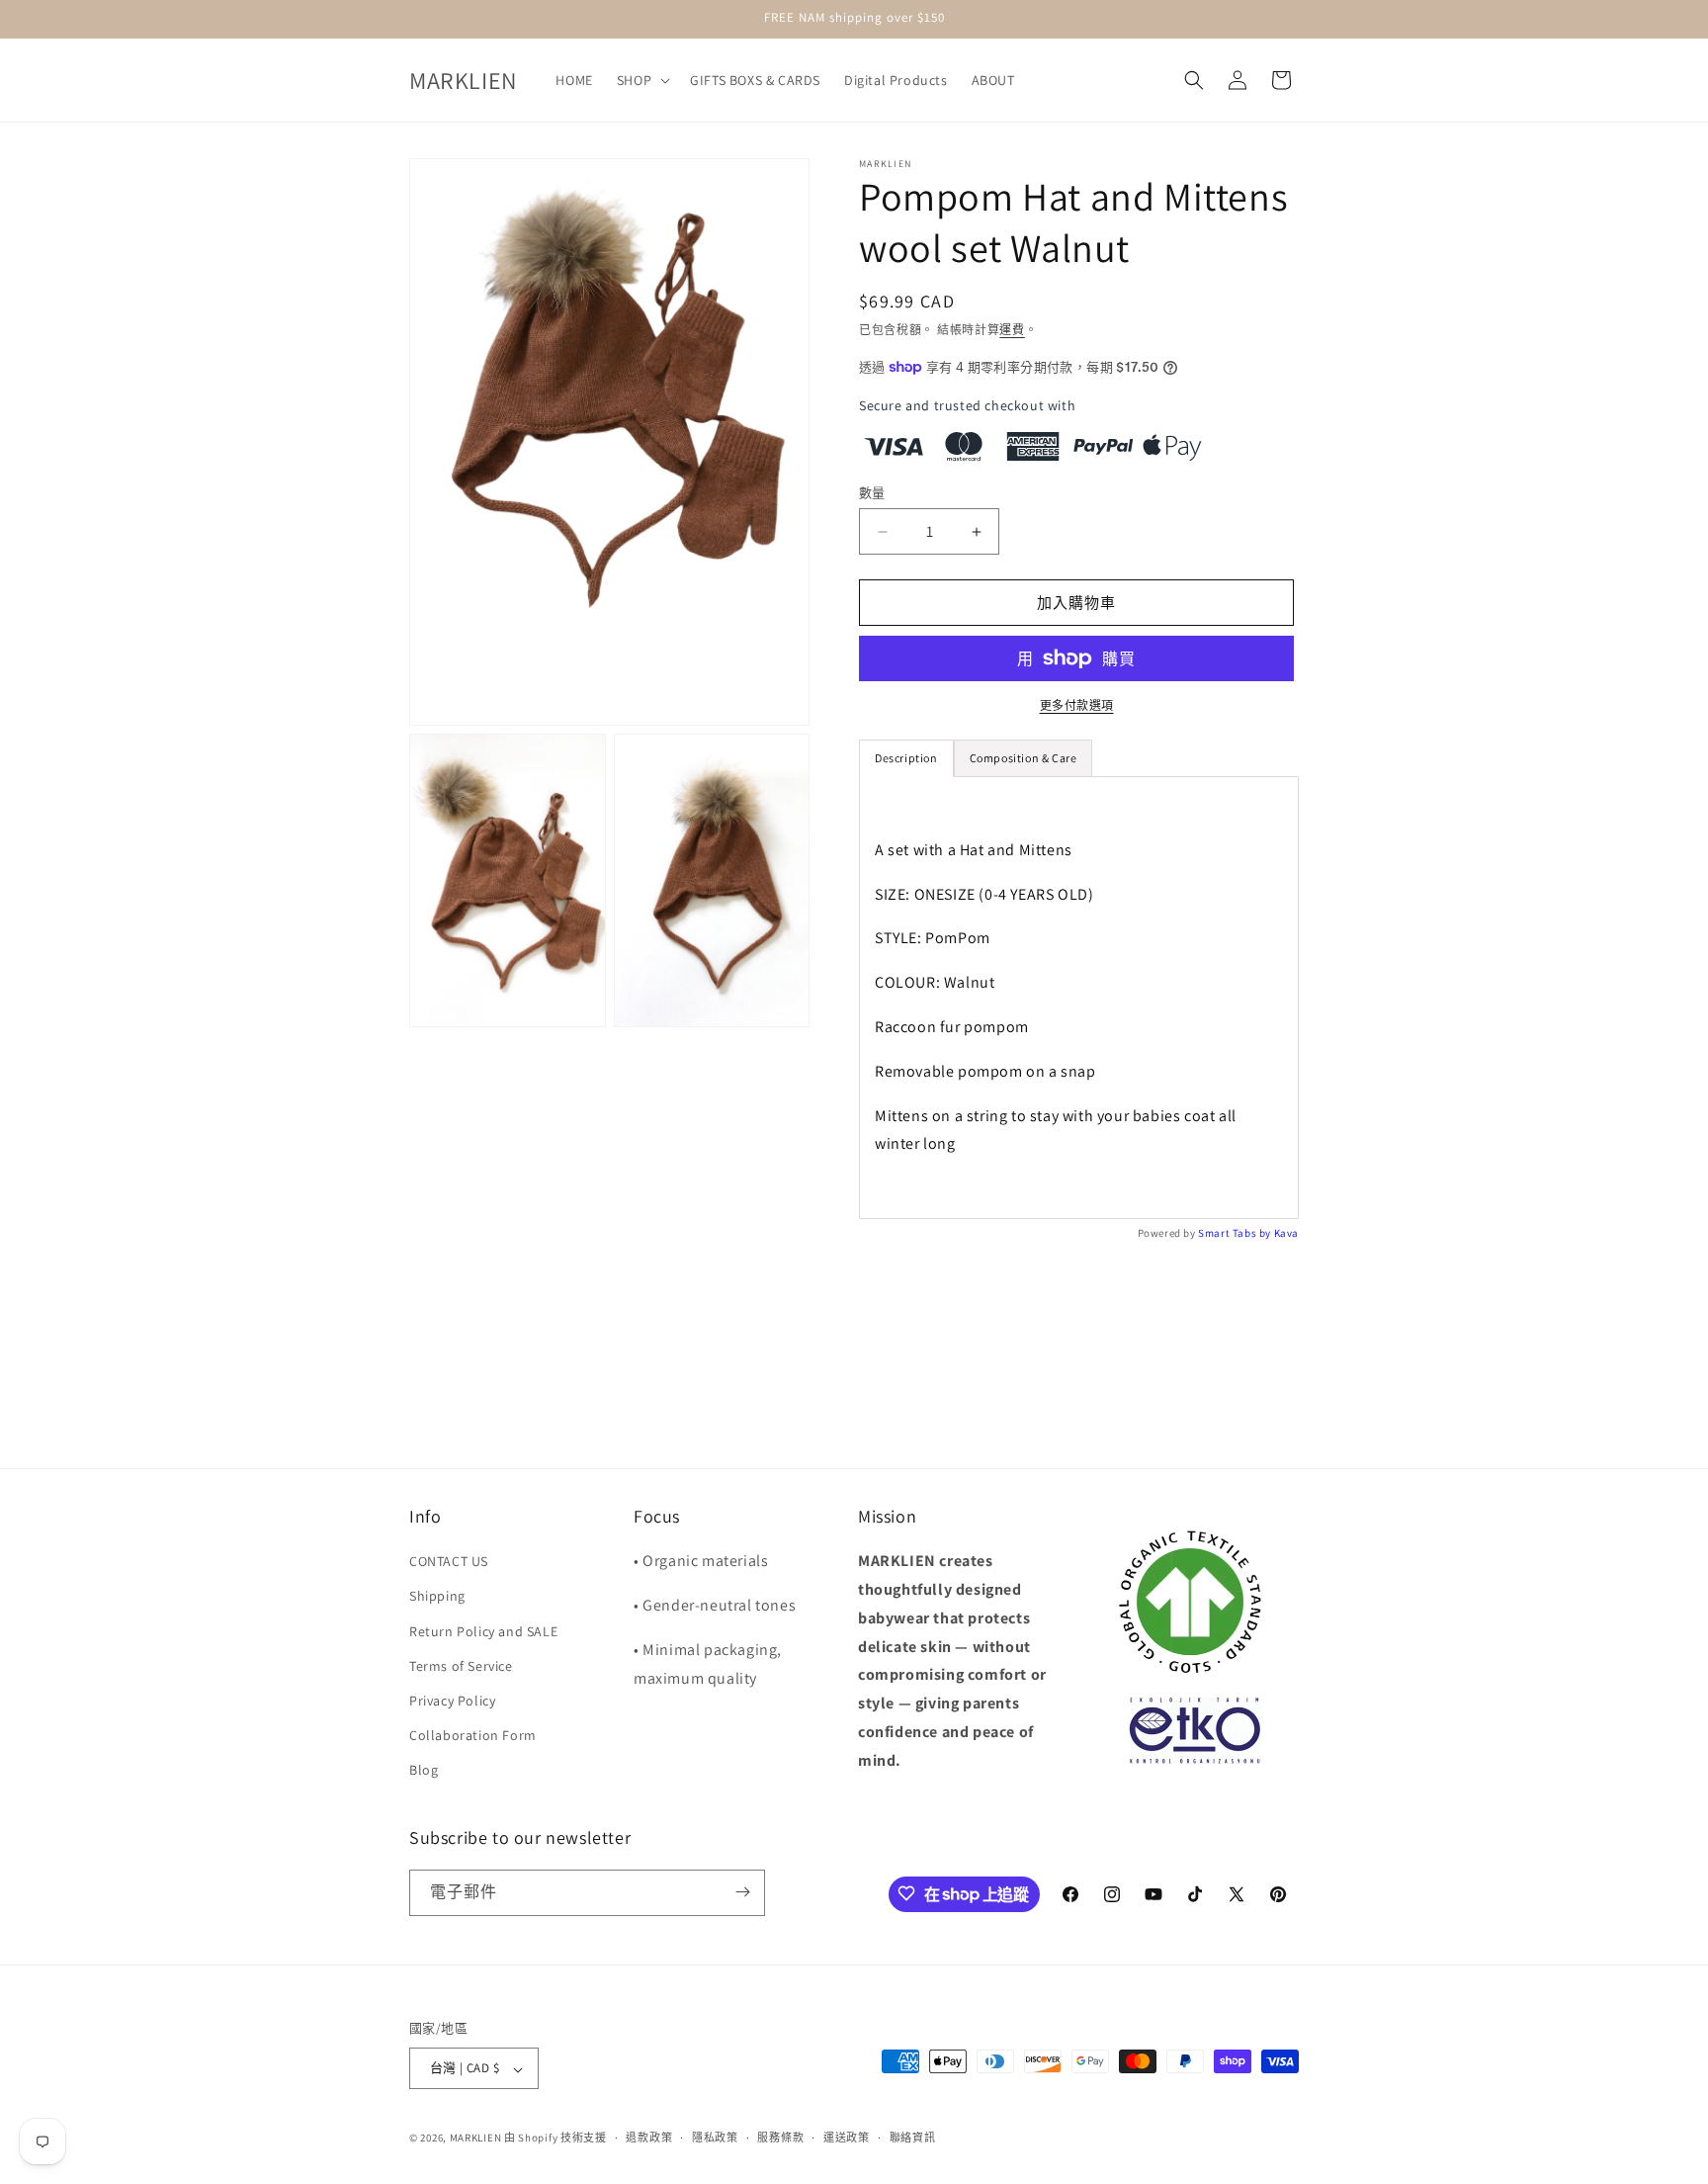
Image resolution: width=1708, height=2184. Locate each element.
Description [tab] (906, 758)
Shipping (437, 1597)
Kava (1286, 1233)
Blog (424, 1771)
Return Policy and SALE (483, 1631)
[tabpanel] (1079, 998)
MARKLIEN (476, 2139)
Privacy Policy (452, 1701)
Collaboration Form (473, 1736)
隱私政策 (715, 2138)
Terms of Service (461, 1666)
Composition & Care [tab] (1024, 758)
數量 (872, 493)
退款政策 (649, 2138)
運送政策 (847, 2138)
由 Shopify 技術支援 (555, 2139)
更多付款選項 (1077, 705)
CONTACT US (449, 1562)
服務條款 (780, 2138)
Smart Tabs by (1236, 1233)
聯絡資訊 (913, 2138)
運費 (1012, 330)
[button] (641, 80)
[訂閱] (742, 1892)
